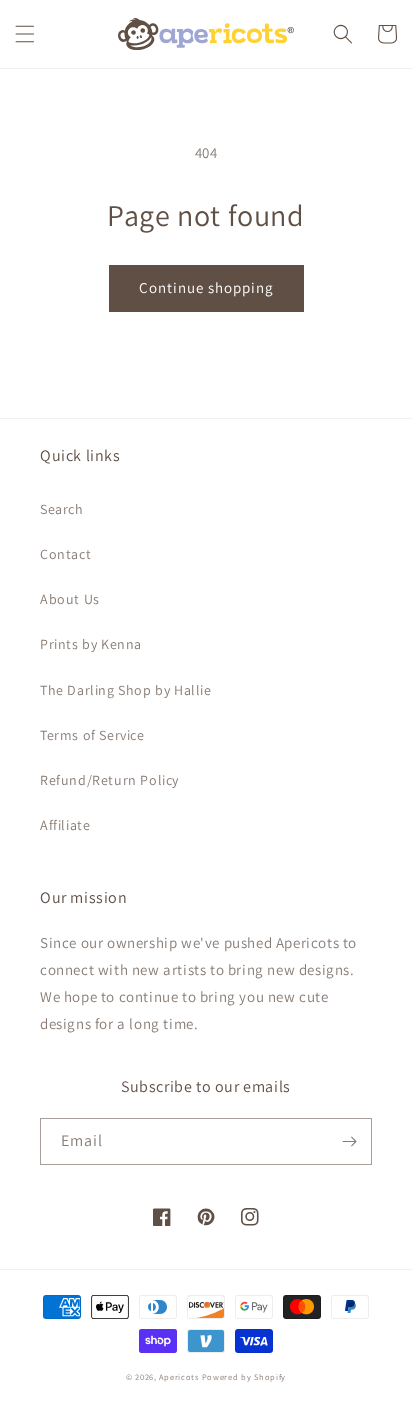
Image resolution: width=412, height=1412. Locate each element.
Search (62, 509)
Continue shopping (206, 287)
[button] (25, 34)
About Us (70, 599)
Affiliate (65, 825)
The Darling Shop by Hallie (126, 690)
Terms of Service (92, 735)
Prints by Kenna (91, 644)
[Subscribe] (349, 1141)
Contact (65, 554)
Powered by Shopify (244, 1376)
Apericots (178, 1376)
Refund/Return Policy (109, 780)
